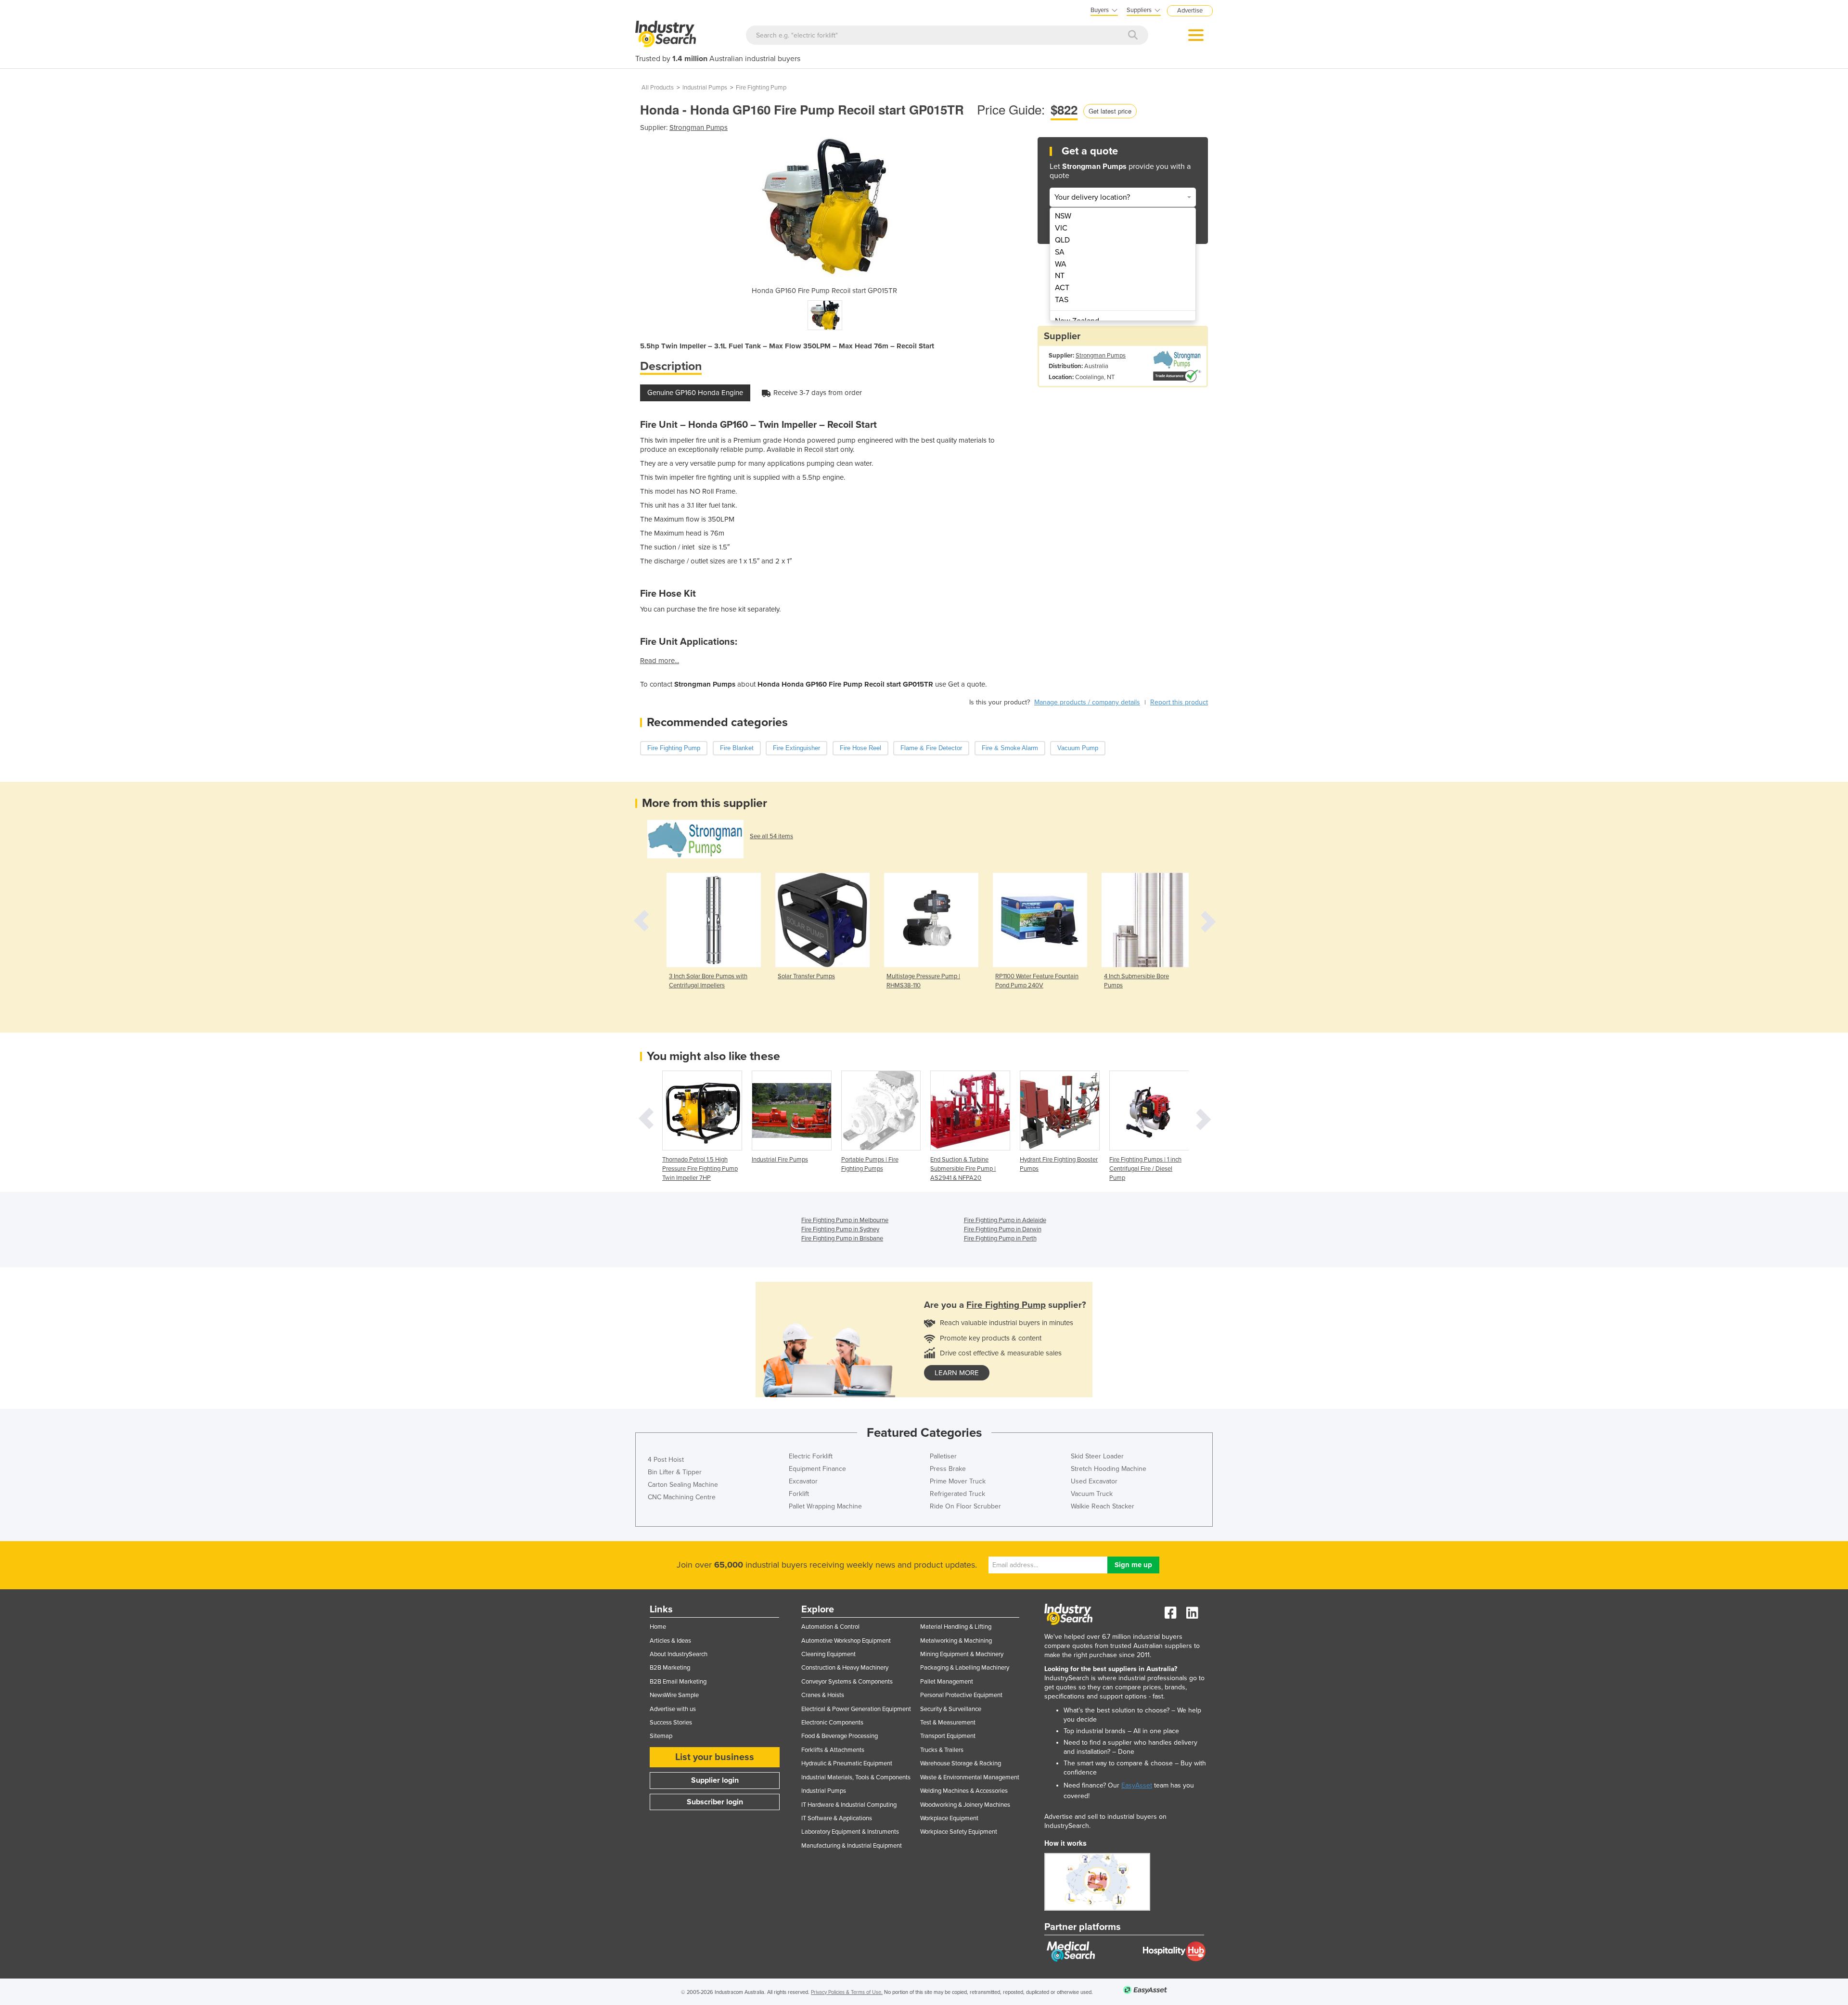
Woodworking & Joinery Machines (965, 1805)
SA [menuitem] (1060, 252)
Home (658, 1627)
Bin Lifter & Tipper (675, 1472)
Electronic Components (832, 1723)
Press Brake (948, 1469)
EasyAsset (1137, 1785)
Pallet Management (947, 1682)
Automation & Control (830, 1627)
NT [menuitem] (1060, 276)
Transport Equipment (948, 1736)
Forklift (799, 1494)
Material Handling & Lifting (956, 1627)
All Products (658, 88)
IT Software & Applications (837, 1818)
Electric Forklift (811, 1456)
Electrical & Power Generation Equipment (856, 1709)
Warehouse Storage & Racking (961, 1763)
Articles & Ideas (670, 1641)
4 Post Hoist (666, 1460)
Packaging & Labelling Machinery (965, 1668)
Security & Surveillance (951, 1709)
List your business (715, 1757)
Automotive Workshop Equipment (846, 1641)
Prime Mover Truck (958, 1481)
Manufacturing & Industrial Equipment (852, 1846)
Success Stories (671, 1723)
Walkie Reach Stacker (1103, 1506)
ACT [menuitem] (1062, 288)
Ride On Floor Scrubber (965, 1506)
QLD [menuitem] (1062, 240)
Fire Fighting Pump (761, 88)
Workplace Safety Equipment (959, 1832)
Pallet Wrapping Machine (825, 1506)
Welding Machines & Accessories (964, 1791)
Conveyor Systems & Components (847, 1682)
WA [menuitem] (1061, 264)
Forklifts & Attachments (833, 1750)
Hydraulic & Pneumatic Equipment (847, 1763)
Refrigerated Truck (957, 1494)
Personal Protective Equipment (961, 1695)
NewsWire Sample (674, 1695)
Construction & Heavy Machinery (845, 1668)
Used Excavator (1094, 1481)
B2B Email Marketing (678, 1682)
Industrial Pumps (705, 88)
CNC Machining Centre (682, 1497)
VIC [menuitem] (1061, 228)
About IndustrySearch (679, 1654)
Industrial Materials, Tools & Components (856, 1777)
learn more (957, 1373)
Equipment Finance (817, 1469)
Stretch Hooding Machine (1109, 1469)
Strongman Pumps (699, 128)
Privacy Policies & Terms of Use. (847, 1992)
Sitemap (661, 1736)
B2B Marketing (670, 1668)
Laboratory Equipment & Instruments (850, 1832)
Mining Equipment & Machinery (962, 1654)
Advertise (1190, 11)
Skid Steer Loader (1097, 1456)
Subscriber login (715, 1802)
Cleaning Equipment (828, 1654)
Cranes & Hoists (823, 1695)
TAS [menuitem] (1062, 300)
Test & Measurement (948, 1723)
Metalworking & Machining (956, 1641)
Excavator (803, 1481)
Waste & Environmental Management (970, 1777)
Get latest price (1110, 111)
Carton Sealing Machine (683, 1485)
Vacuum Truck (1092, 1494)
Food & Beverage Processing (840, 1736)
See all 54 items (771, 836)
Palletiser (943, 1456)
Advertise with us (673, 1709)
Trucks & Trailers (942, 1750)
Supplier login (715, 1780)
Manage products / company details (1087, 702)
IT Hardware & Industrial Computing (849, 1805)
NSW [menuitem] (1063, 216)
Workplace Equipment (949, 1818)
